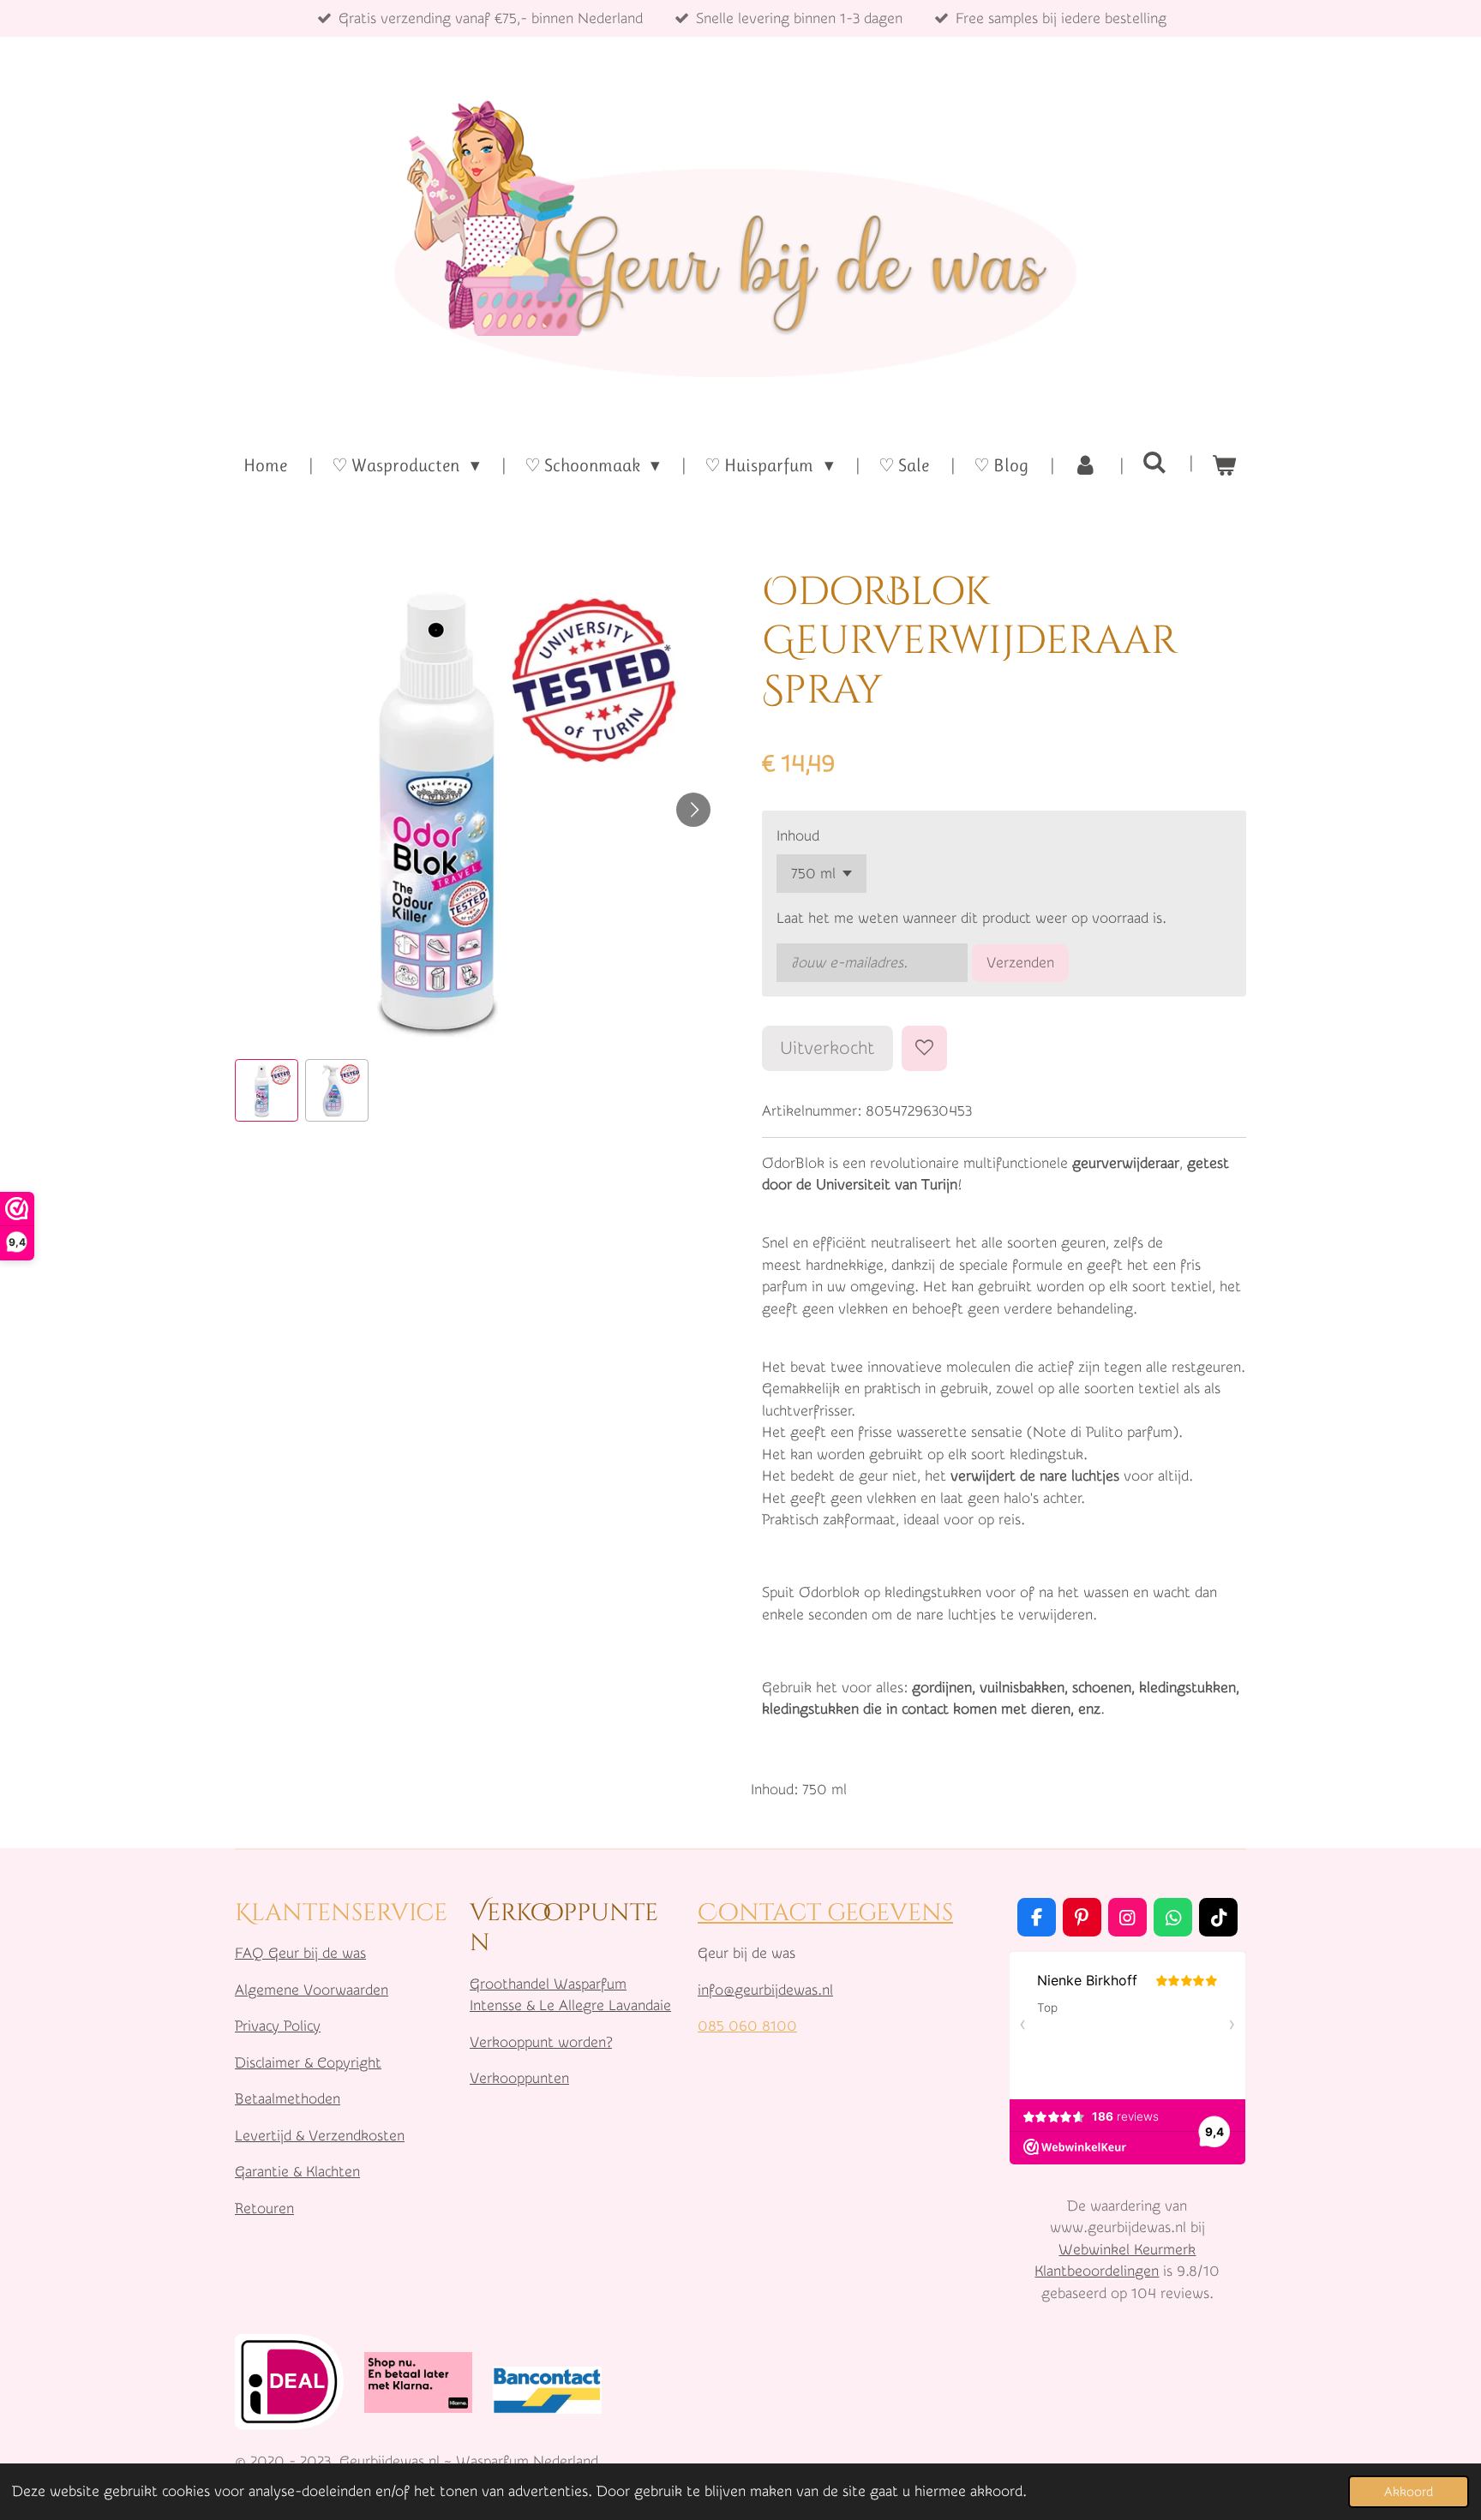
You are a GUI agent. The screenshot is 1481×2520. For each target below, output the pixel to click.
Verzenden (1020, 963)
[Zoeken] (1155, 463)
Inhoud (798, 836)
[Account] (1085, 466)
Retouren (264, 2209)
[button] (267, 1091)
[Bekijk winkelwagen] (1224, 466)
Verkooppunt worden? (541, 2042)
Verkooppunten (519, 2078)
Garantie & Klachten (297, 2172)
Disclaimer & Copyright (308, 2063)
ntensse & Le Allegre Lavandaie (572, 2005)
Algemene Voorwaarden (312, 1990)
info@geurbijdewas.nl (765, 1990)
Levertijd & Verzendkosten (320, 2136)
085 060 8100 (747, 2026)
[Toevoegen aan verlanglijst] (924, 1048)
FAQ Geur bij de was (300, 1953)
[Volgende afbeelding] (693, 810)
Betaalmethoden (288, 2099)
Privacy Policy (278, 2026)
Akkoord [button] (1409, 2492)
